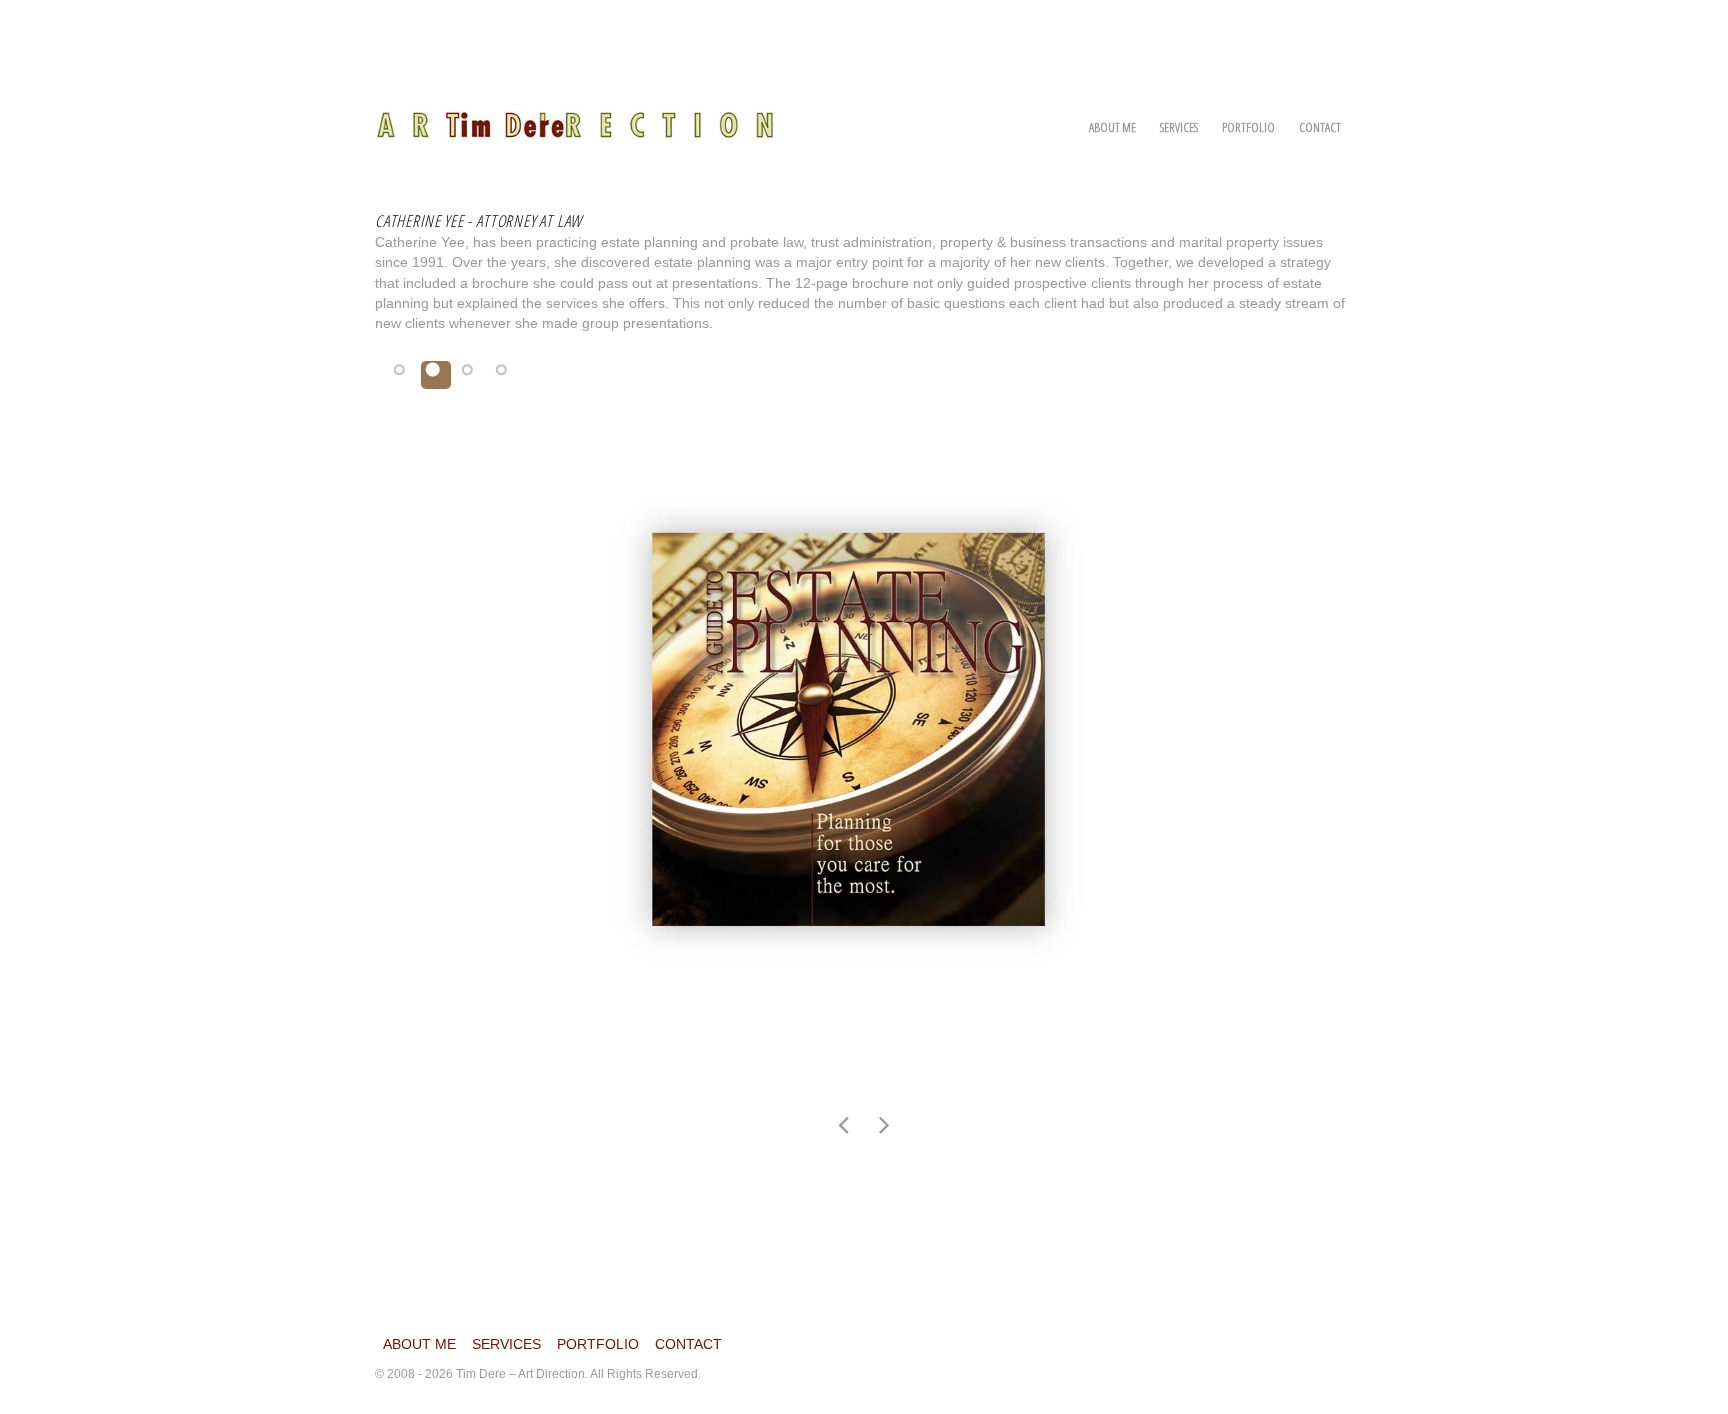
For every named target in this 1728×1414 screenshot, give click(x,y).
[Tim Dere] (575, 114)
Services (1179, 127)
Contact (1320, 127)
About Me (1112, 127)
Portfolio (1248, 127)
